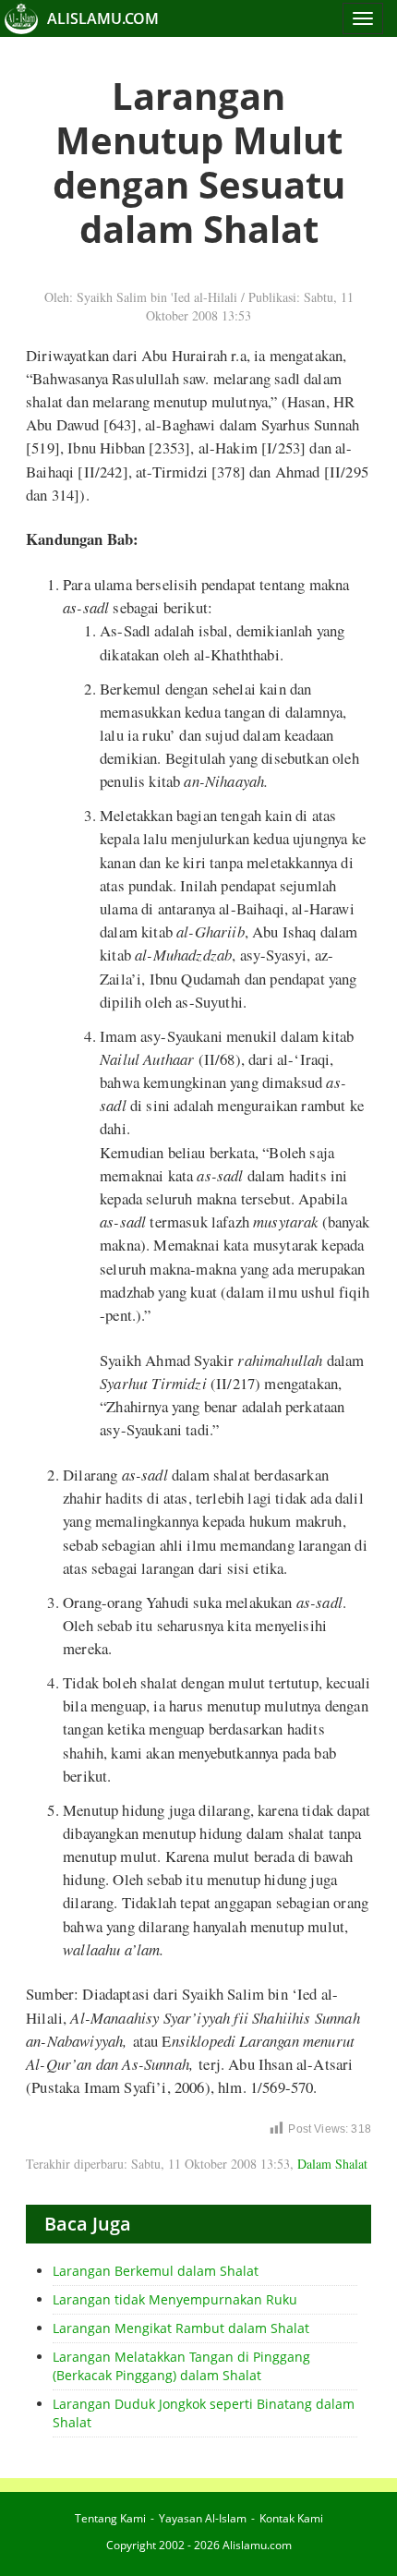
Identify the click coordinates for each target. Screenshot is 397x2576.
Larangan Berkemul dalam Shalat (156, 2271)
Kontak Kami (291, 2518)
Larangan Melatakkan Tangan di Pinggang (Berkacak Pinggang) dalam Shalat (181, 2366)
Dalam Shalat (332, 2164)
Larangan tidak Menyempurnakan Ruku (175, 2299)
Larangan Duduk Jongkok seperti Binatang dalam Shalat (204, 2413)
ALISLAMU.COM (103, 18)
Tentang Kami (110, 2518)
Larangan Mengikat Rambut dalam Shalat (181, 2328)
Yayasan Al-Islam (203, 2518)
